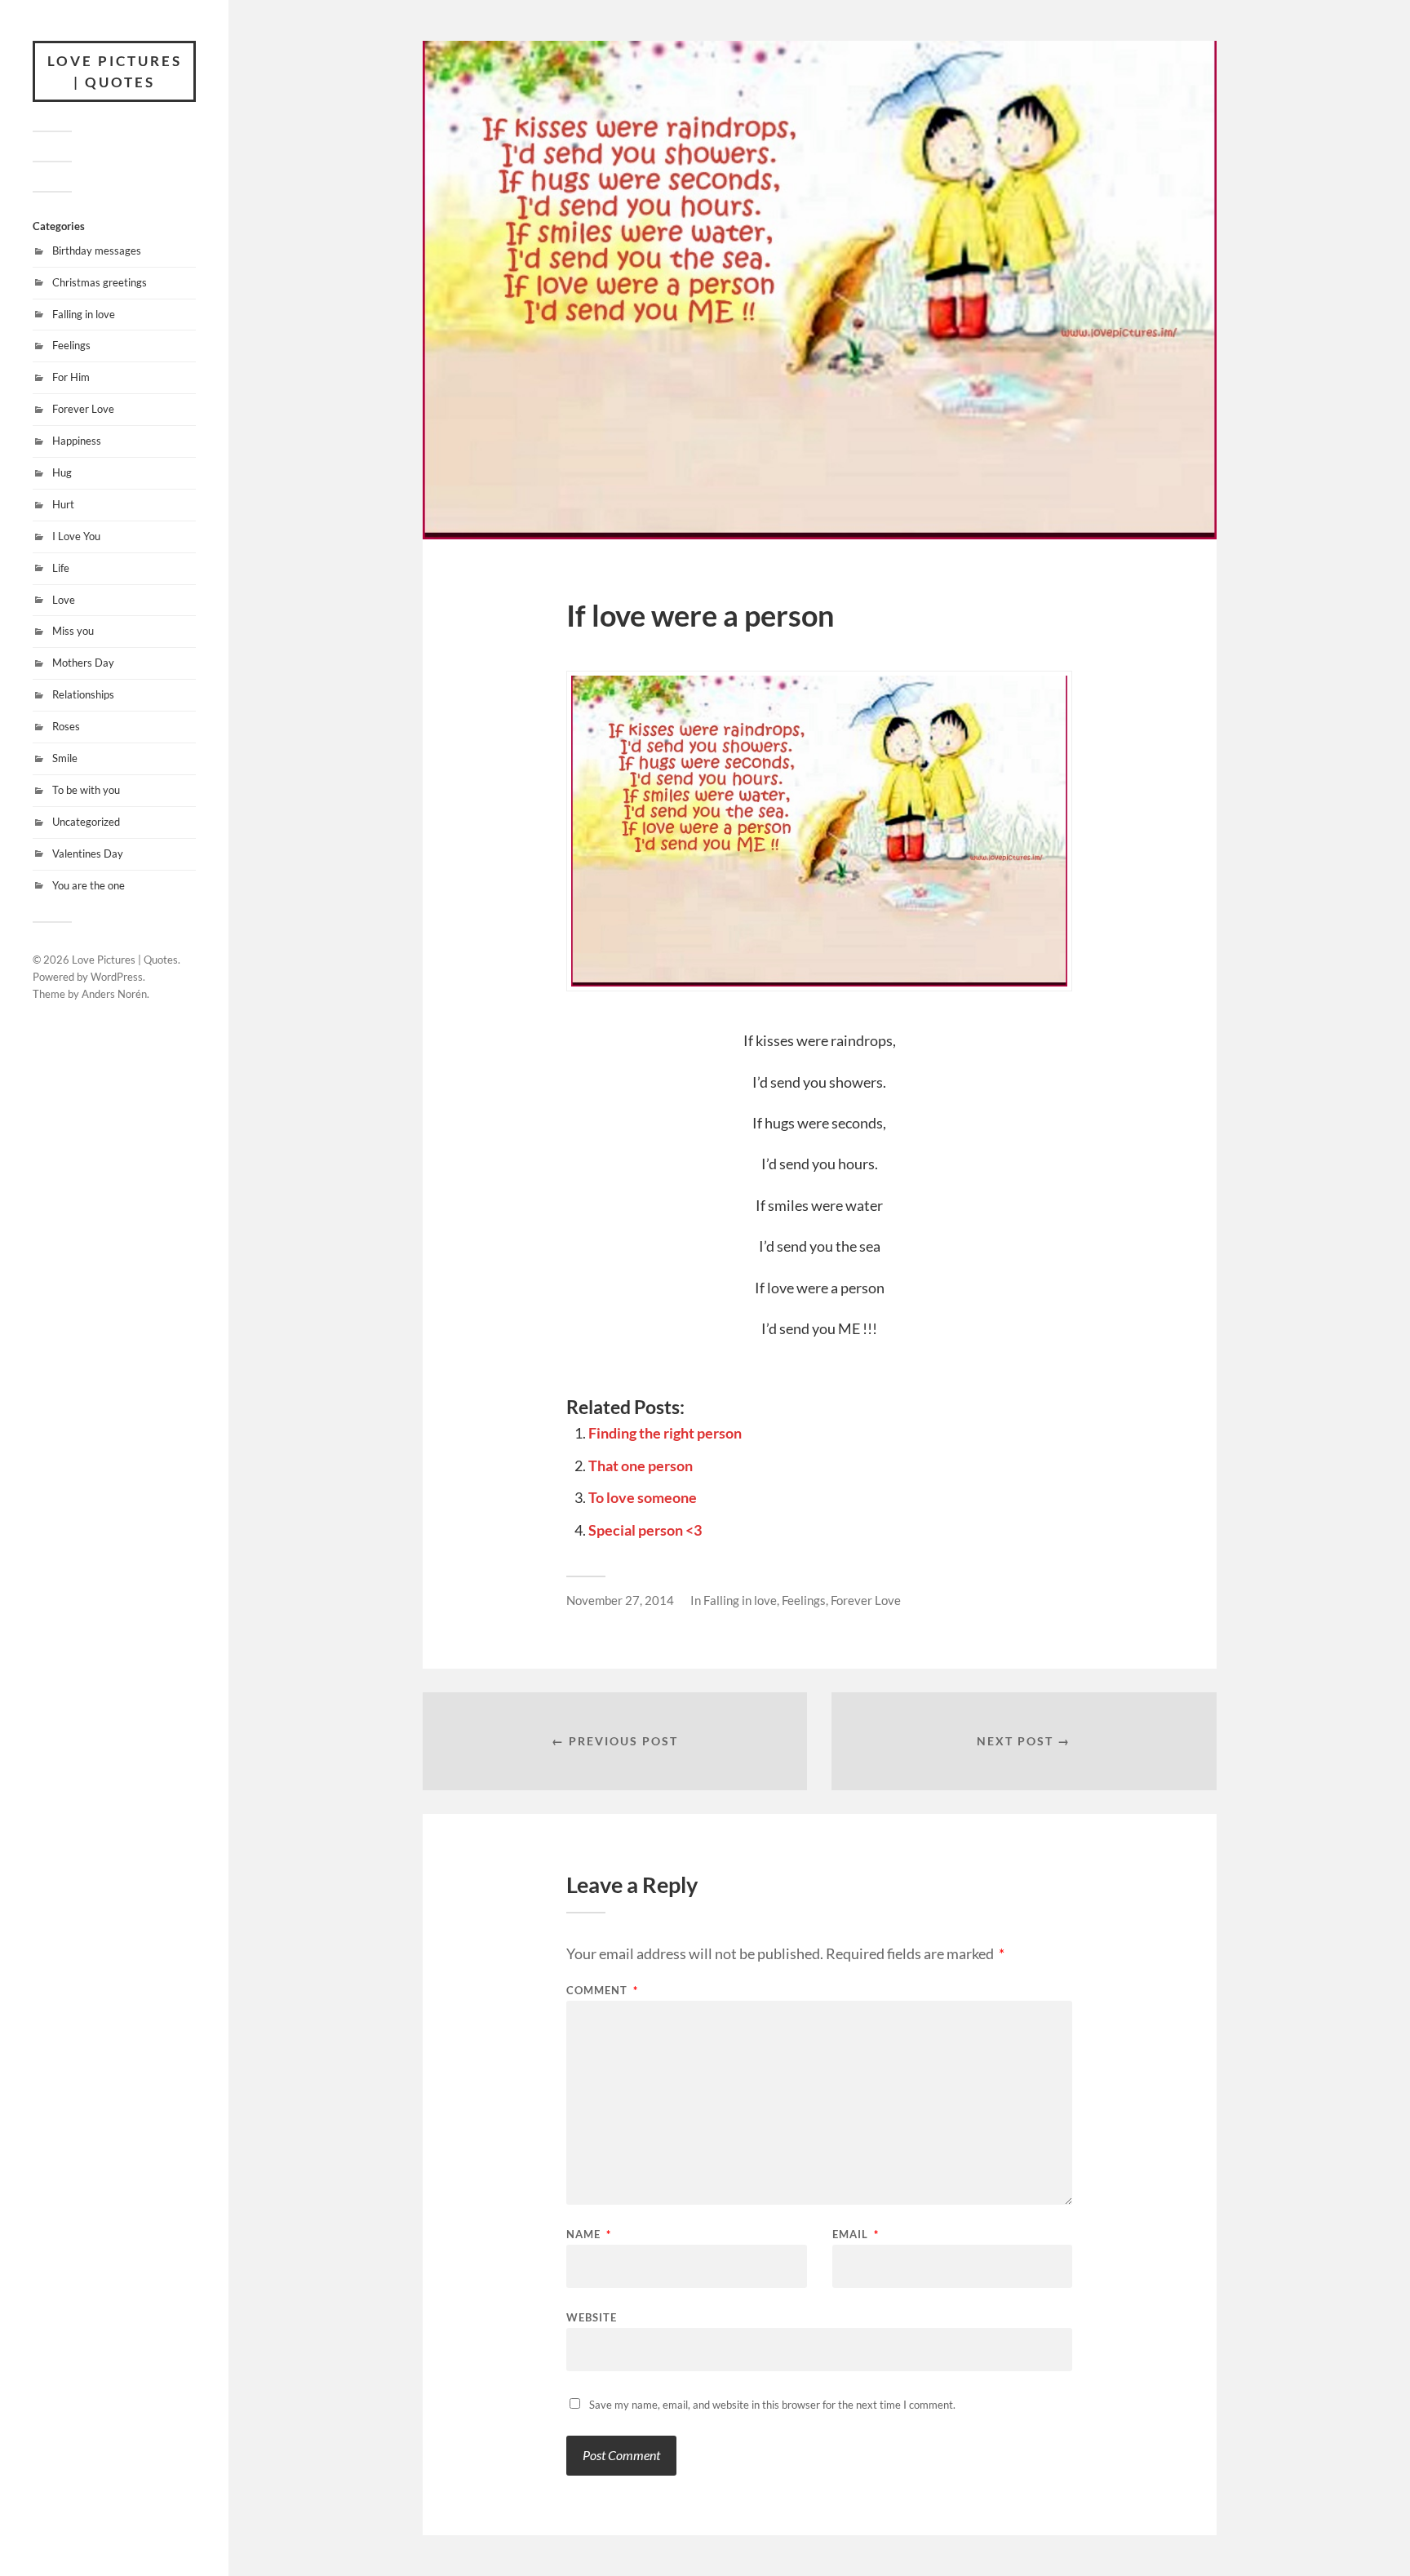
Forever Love (83, 409)
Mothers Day (83, 663)
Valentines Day (88, 853)
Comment (602, 1991)
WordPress (117, 977)
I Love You (76, 536)
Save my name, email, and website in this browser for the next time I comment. (772, 2405)
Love (64, 600)
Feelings (71, 345)
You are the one (89, 885)
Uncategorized (86, 822)
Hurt (63, 504)
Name (589, 2235)
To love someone (643, 1497)
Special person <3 (645, 1530)
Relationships (83, 694)
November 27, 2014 (620, 1600)
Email (856, 2235)
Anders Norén (114, 994)
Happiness (77, 441)
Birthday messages (97, 251)
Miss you (73, 631)
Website (592, 2317)
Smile (65, 758)
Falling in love (84, 314)
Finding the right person (665, 1433)
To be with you (86, 790)
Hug (62, 472)
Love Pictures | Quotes (115, 71)
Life (61, 568)
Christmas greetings (100, 282)
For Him (71, 377)
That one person (641, 1465)
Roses (66, 726)
